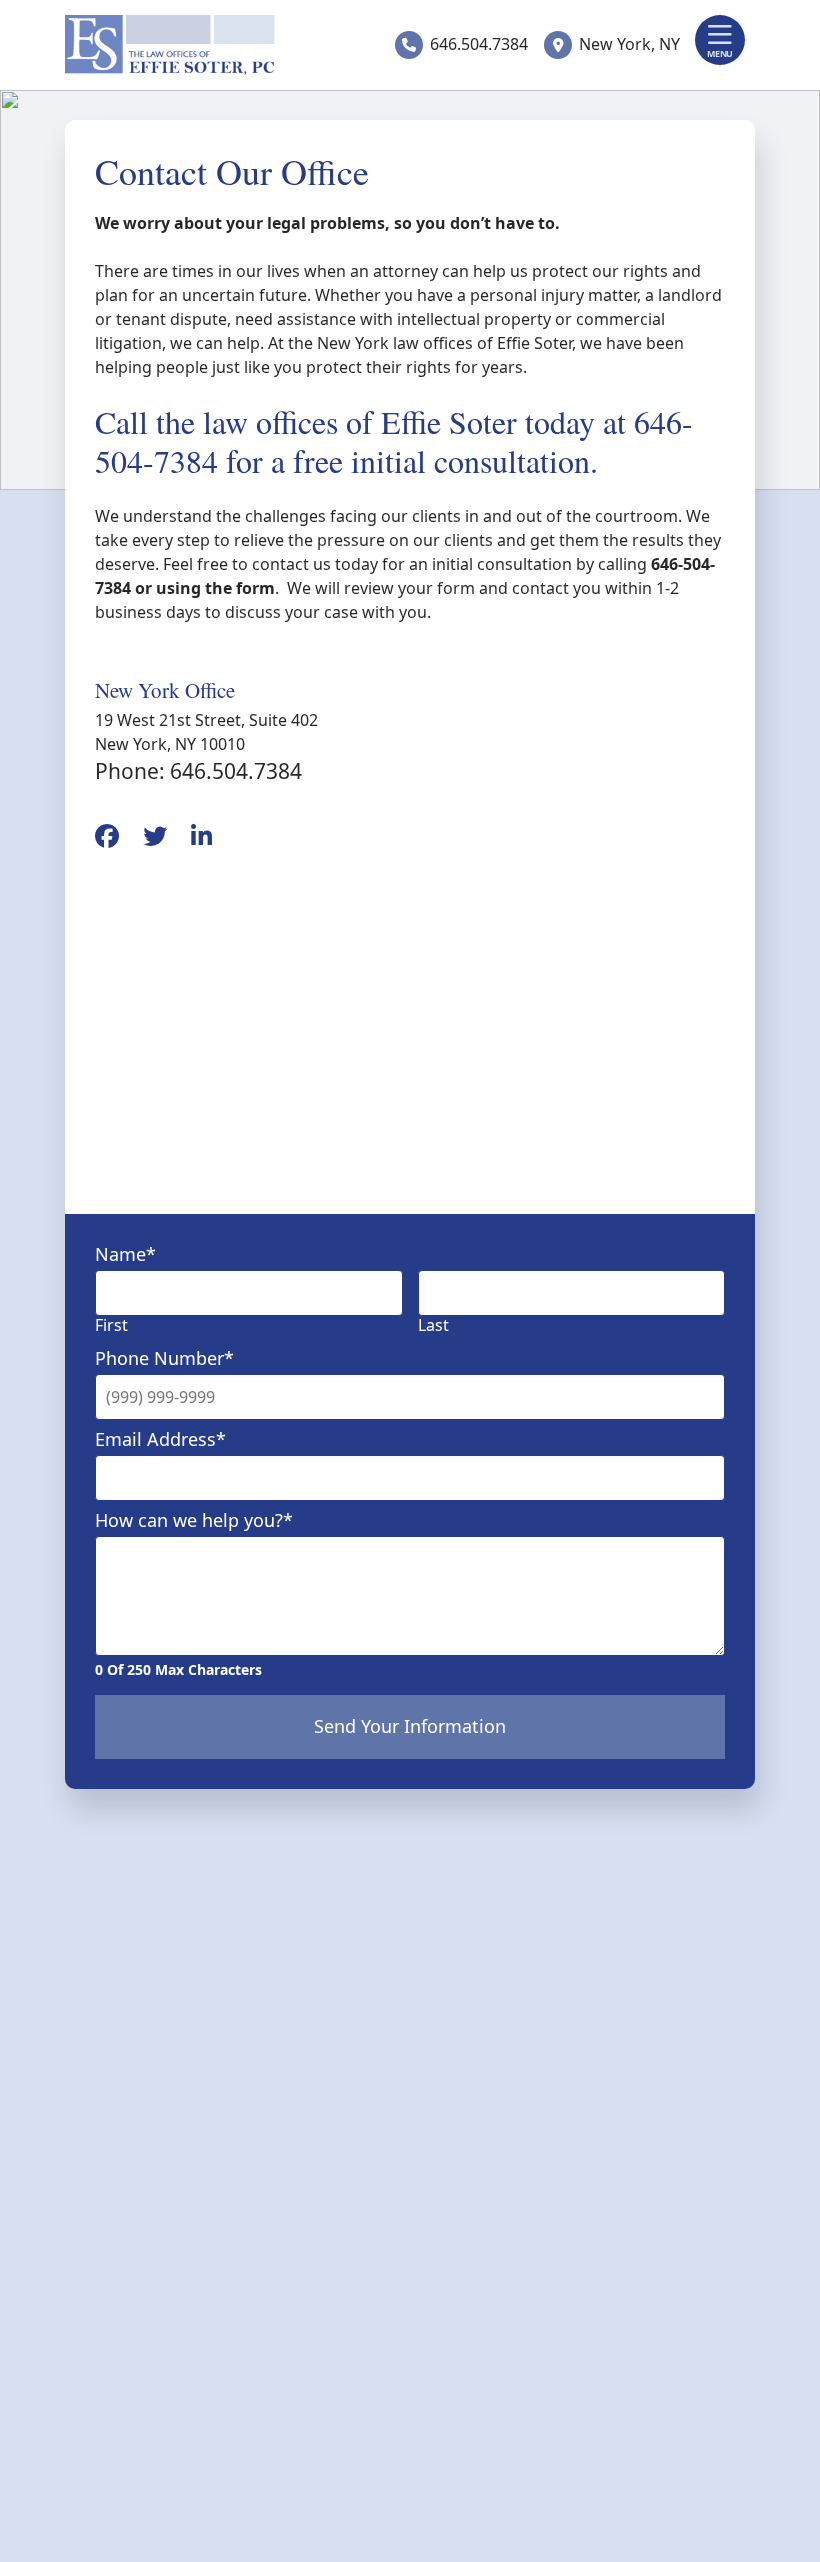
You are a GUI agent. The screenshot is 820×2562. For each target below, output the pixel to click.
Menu (720, 53)
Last (433, 1325)
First (111, 1325)
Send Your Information (410, 1726)
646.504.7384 (479, 44)
